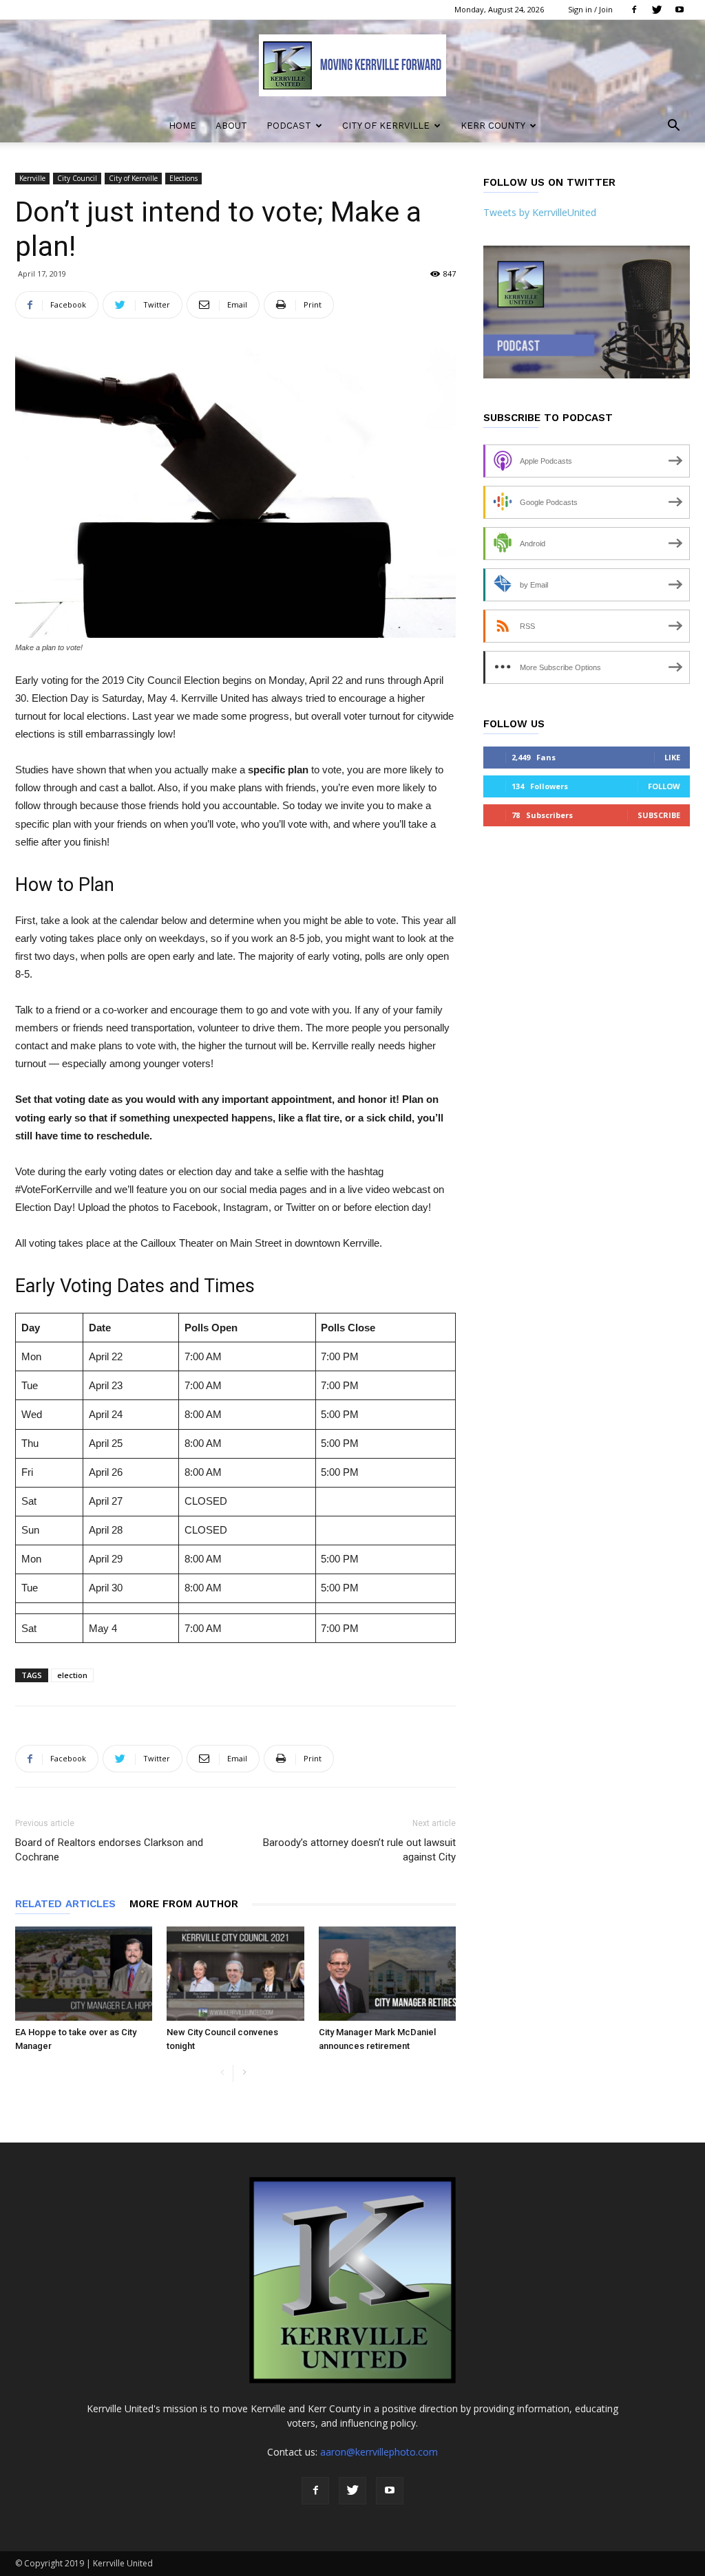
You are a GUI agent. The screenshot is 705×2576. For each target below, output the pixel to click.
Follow (664, 786)
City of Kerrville (386, 126)
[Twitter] (657, 10)
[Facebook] (634, 10)
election (72, 1675)
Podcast (289, 126)
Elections (183, 178)
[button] (673, 127)
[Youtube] (680, 10)
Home (182, 126)
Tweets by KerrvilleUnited (540, 212)
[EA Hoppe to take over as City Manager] (84, 1974)
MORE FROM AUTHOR (184, 1904)
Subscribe (659, 815)
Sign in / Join (590, 9)
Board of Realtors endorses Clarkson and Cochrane (109, 1850)
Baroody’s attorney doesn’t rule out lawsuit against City (359, 1850)
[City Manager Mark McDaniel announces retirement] (387, 1974)
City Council (77, 178)
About (231, 126)
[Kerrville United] (352, 65)
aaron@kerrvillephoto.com (379, 2452)
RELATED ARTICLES (65, 1904)
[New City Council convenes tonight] (235, 1974)
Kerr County (493, 126)
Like (672, 757)
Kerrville (32, 178)
